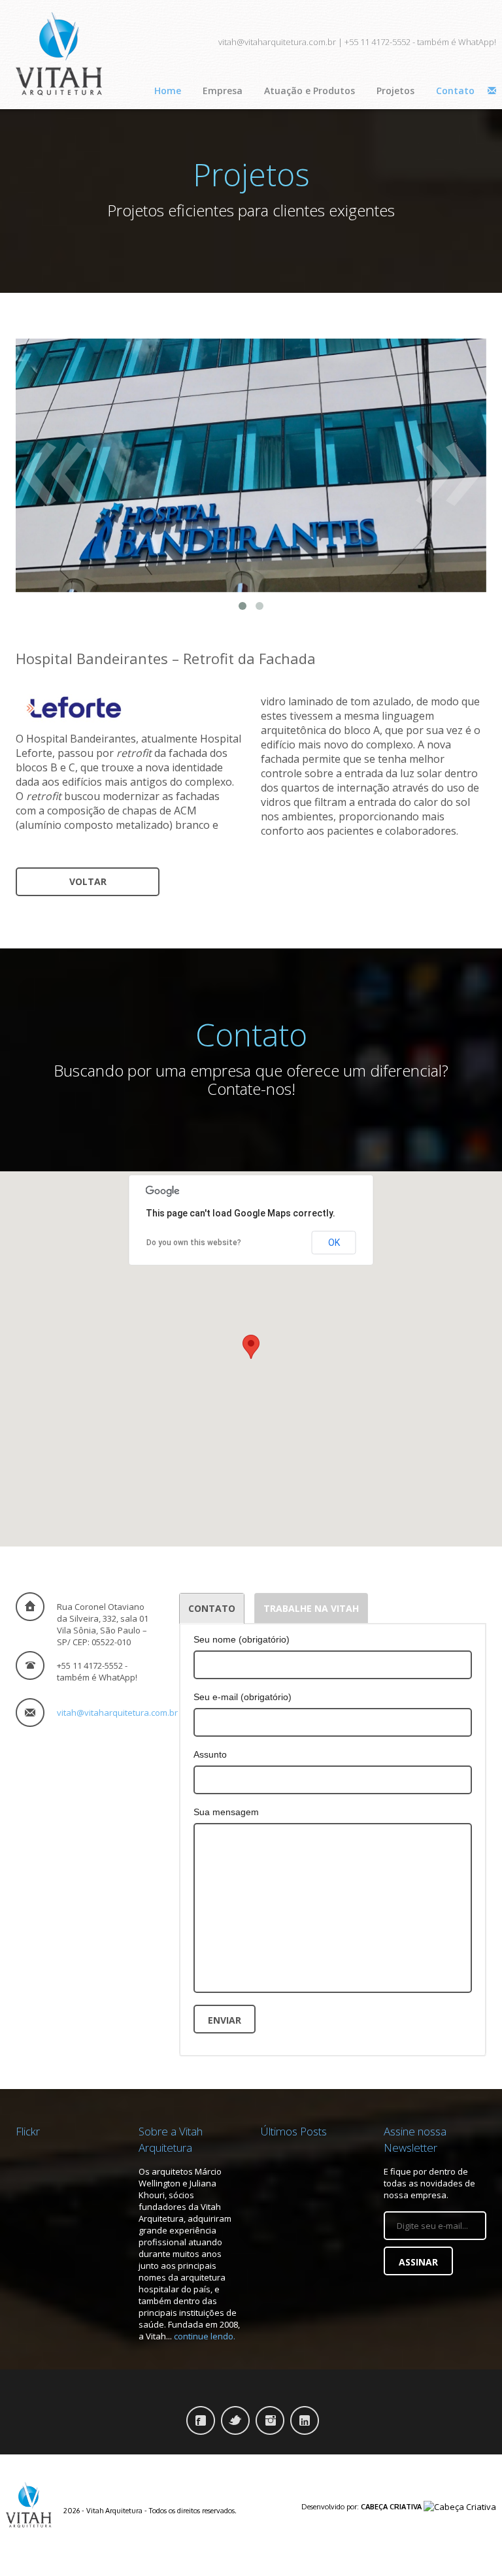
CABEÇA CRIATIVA (391, 2507)
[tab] (212, 1608)
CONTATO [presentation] (212, 1608)
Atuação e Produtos (310, 91)
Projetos (395, 91)
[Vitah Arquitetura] (30, 2503)
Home (168, 91)
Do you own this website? (194, 1243)
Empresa (223, 91)
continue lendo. (205, 2336)
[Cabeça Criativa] (460, 2506)
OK (334, 1243)
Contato (455, 91)
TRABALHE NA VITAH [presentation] (311, 1608)
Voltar (88, 881)
